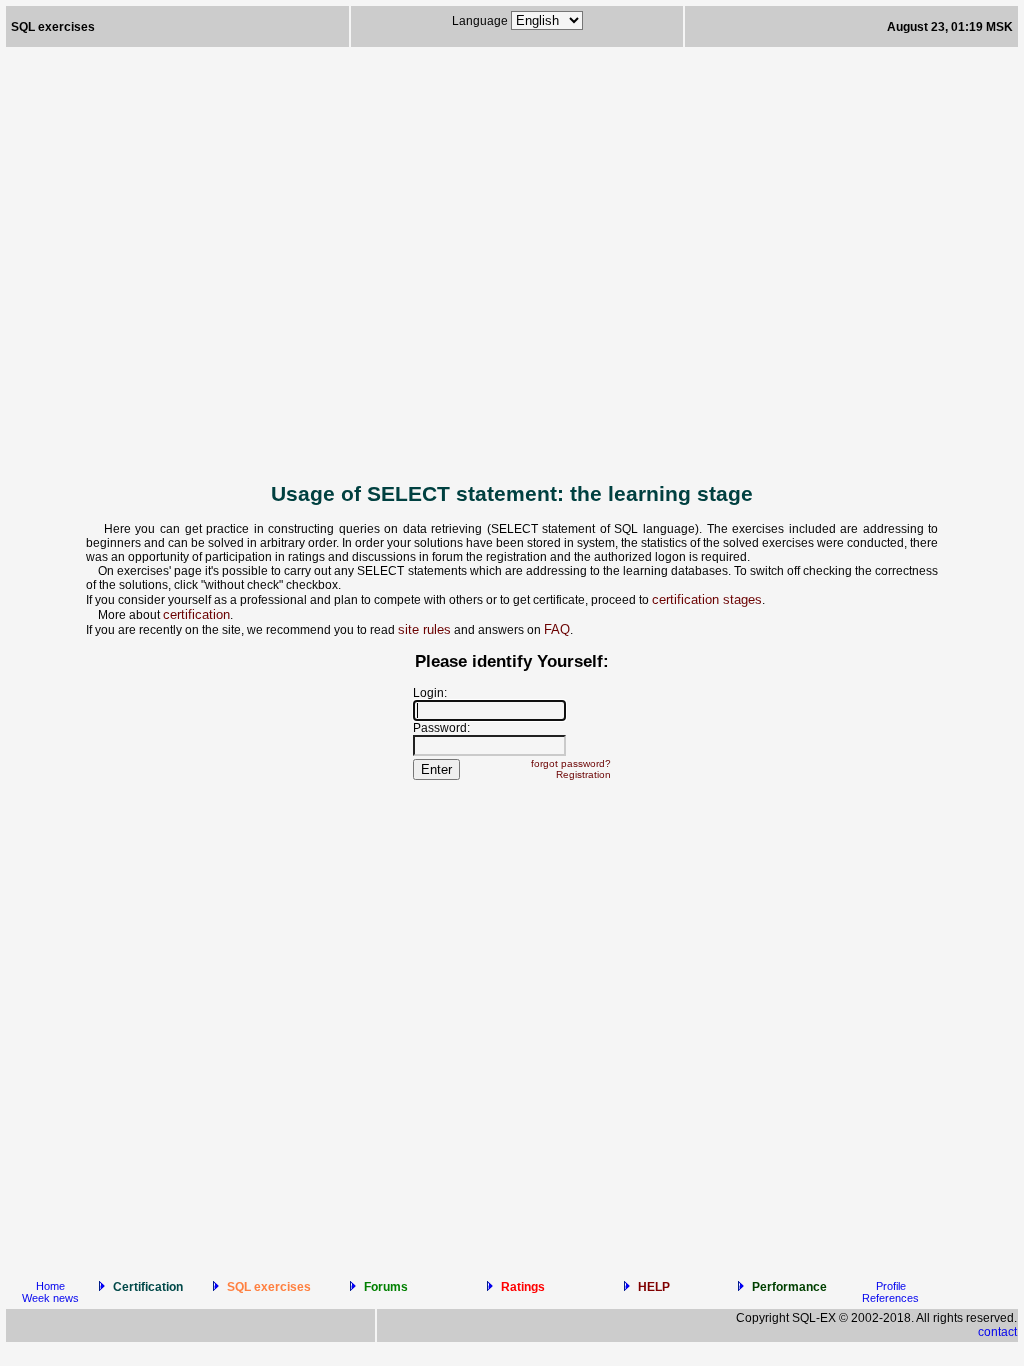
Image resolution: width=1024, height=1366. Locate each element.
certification (196, 614)
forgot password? (571, 763)
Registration (583, 774)
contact (997, 1332)
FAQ (557, 629)
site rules (424, 629)
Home (50, 1286)
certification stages (707, 599)
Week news (50, 1298)
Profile (891, 1286)
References (890, 1298)
